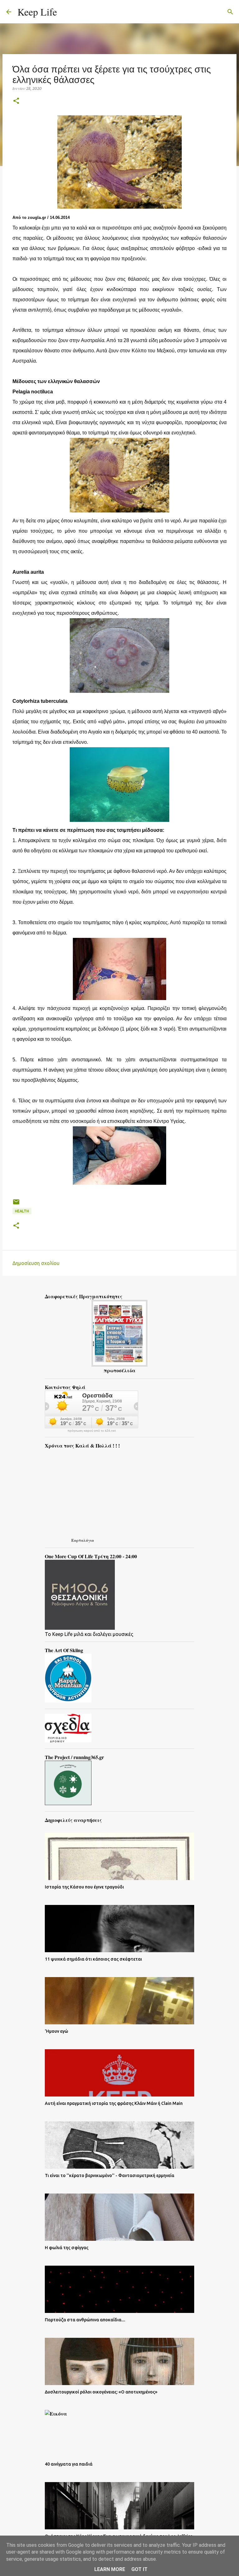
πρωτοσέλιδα (119, 1370)
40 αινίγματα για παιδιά (69, 2464)
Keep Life (37, 12)
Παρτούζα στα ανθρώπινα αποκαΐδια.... (85, 2320)
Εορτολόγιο (83, 1540)
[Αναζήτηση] (66, 12)
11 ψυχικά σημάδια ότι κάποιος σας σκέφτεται (93, 1959)
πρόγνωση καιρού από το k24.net (92, 1431)
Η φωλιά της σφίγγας (67, 2248)
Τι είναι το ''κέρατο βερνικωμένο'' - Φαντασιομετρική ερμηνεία (110, 2175)
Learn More (110, 2569)
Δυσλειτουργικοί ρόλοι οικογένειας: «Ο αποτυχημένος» (101, 2392)
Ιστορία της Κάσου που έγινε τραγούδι (84, 1887)
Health (22, 1211)
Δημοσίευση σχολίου (36, 1263)
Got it (139, 2569)
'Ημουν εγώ (56, 2031)
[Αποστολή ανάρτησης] (16, 1204)
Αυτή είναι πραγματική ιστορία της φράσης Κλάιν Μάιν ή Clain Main (114, 2103)
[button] (16, 101)
